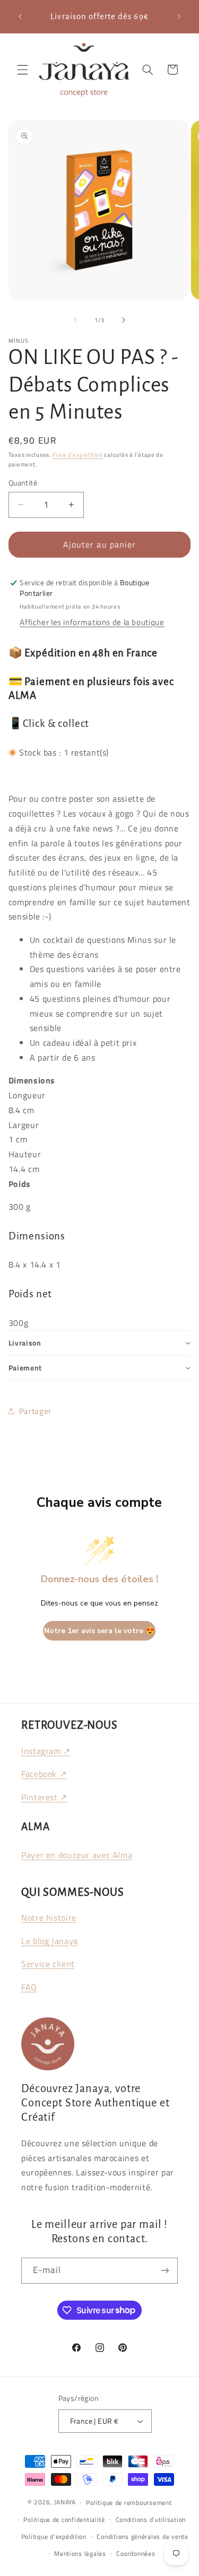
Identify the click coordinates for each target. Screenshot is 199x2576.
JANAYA (65, 2502)
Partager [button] (35, 1411)
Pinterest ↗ (44, 1797)
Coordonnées (136, 2553)
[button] (22, 70)
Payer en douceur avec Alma (77, 1855)
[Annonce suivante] (179, 16)
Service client (48, 1964)
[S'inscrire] (165, 2271)
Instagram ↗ (46, 1751)
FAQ (29, 1987)
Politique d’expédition (54, 2536)
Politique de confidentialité (64, 2519)
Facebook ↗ (44, 1774)
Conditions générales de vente (142, 2536)
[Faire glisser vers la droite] (124, 320)
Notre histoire (49, 1918)
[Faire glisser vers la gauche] (75, 320)
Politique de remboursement (129, 2503)
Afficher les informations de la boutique (92, 622)
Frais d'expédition (78, 455)
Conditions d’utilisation (151, 2519)
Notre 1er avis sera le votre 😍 (99, 1631)
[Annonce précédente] (20, 16)
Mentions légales (80, 2553)
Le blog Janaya (50, 1941)
